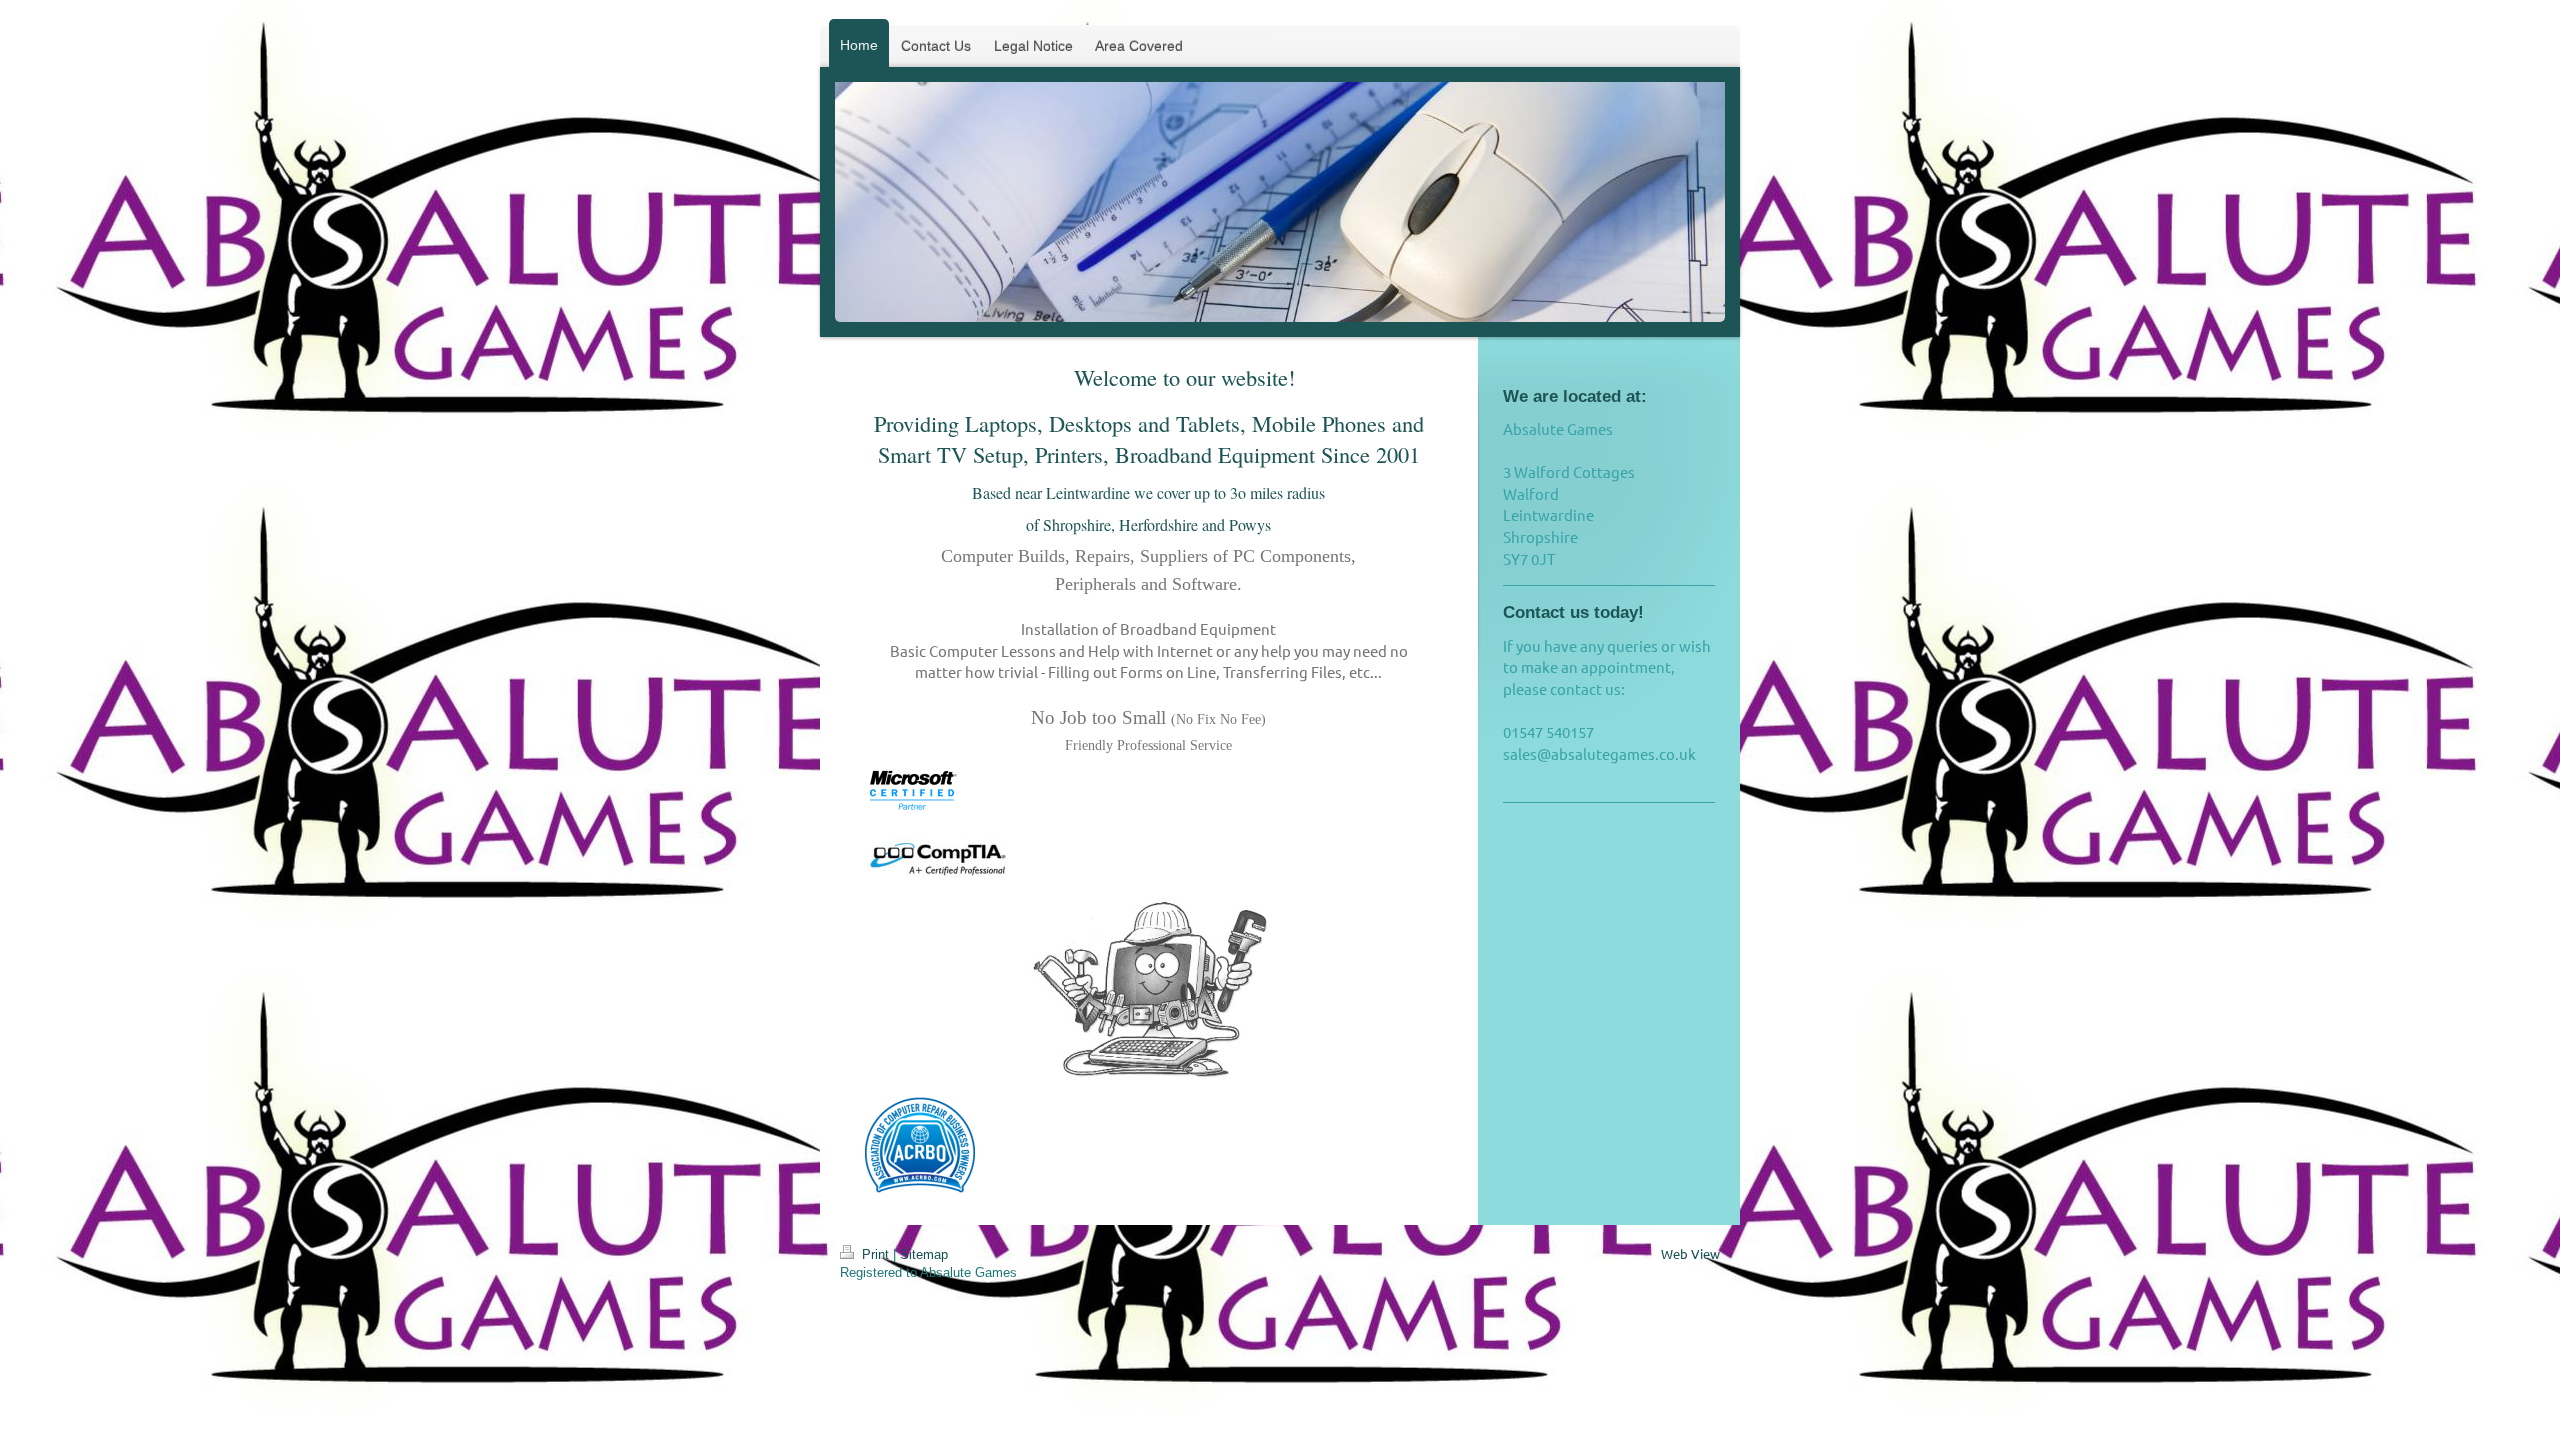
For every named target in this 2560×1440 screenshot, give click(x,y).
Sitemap (924, 1254)
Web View (1690, 1253)
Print (875, 1254)
